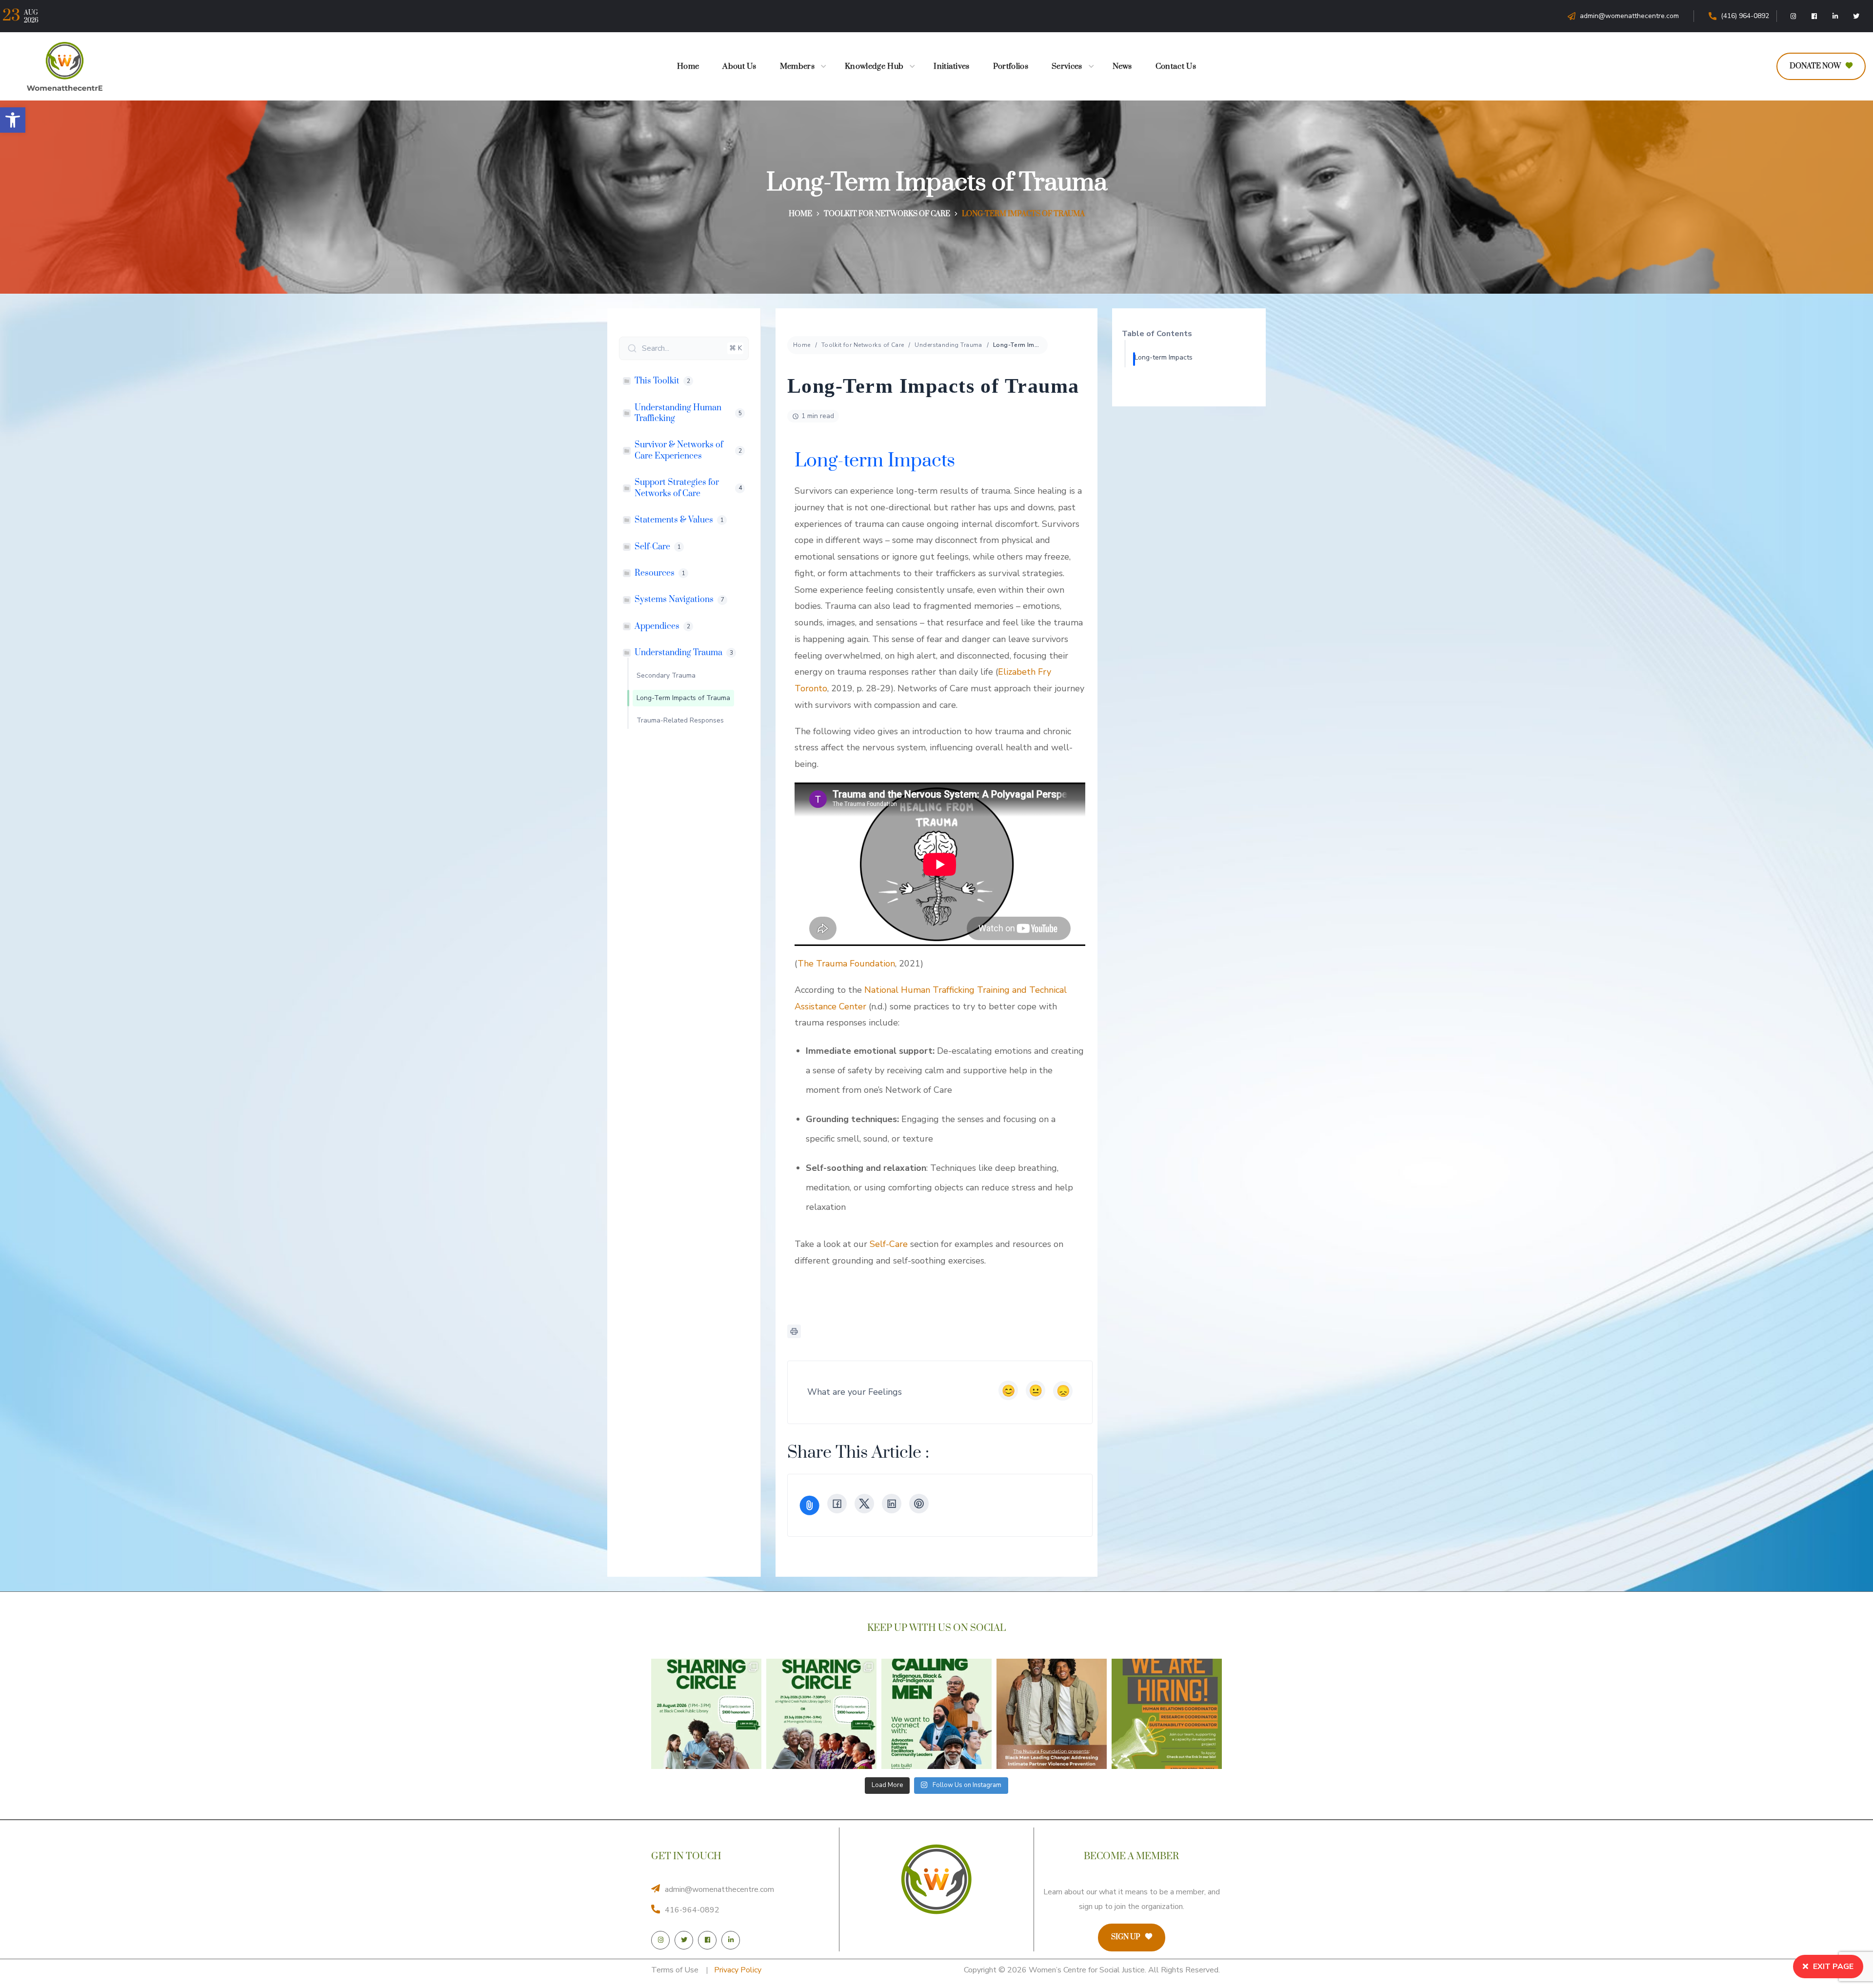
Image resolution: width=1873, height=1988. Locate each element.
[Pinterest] (919, 1504)
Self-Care (889, 1244)
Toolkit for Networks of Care (887, 214)
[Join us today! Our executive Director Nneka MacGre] (1052, 1714)
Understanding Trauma (948, 345)
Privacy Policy (738, 1970)
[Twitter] (1856, 16)
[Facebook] (1814, 16)
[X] (864, 1504)
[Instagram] (1793, 16)
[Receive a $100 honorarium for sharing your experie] (706, 1714)
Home (800, 214)
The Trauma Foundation (846, 964)
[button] (13, 120)
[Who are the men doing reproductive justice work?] (936, 1714)
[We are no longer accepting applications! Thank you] (1167, 1714)
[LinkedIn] (1835, 16)
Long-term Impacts (1164, 357)
